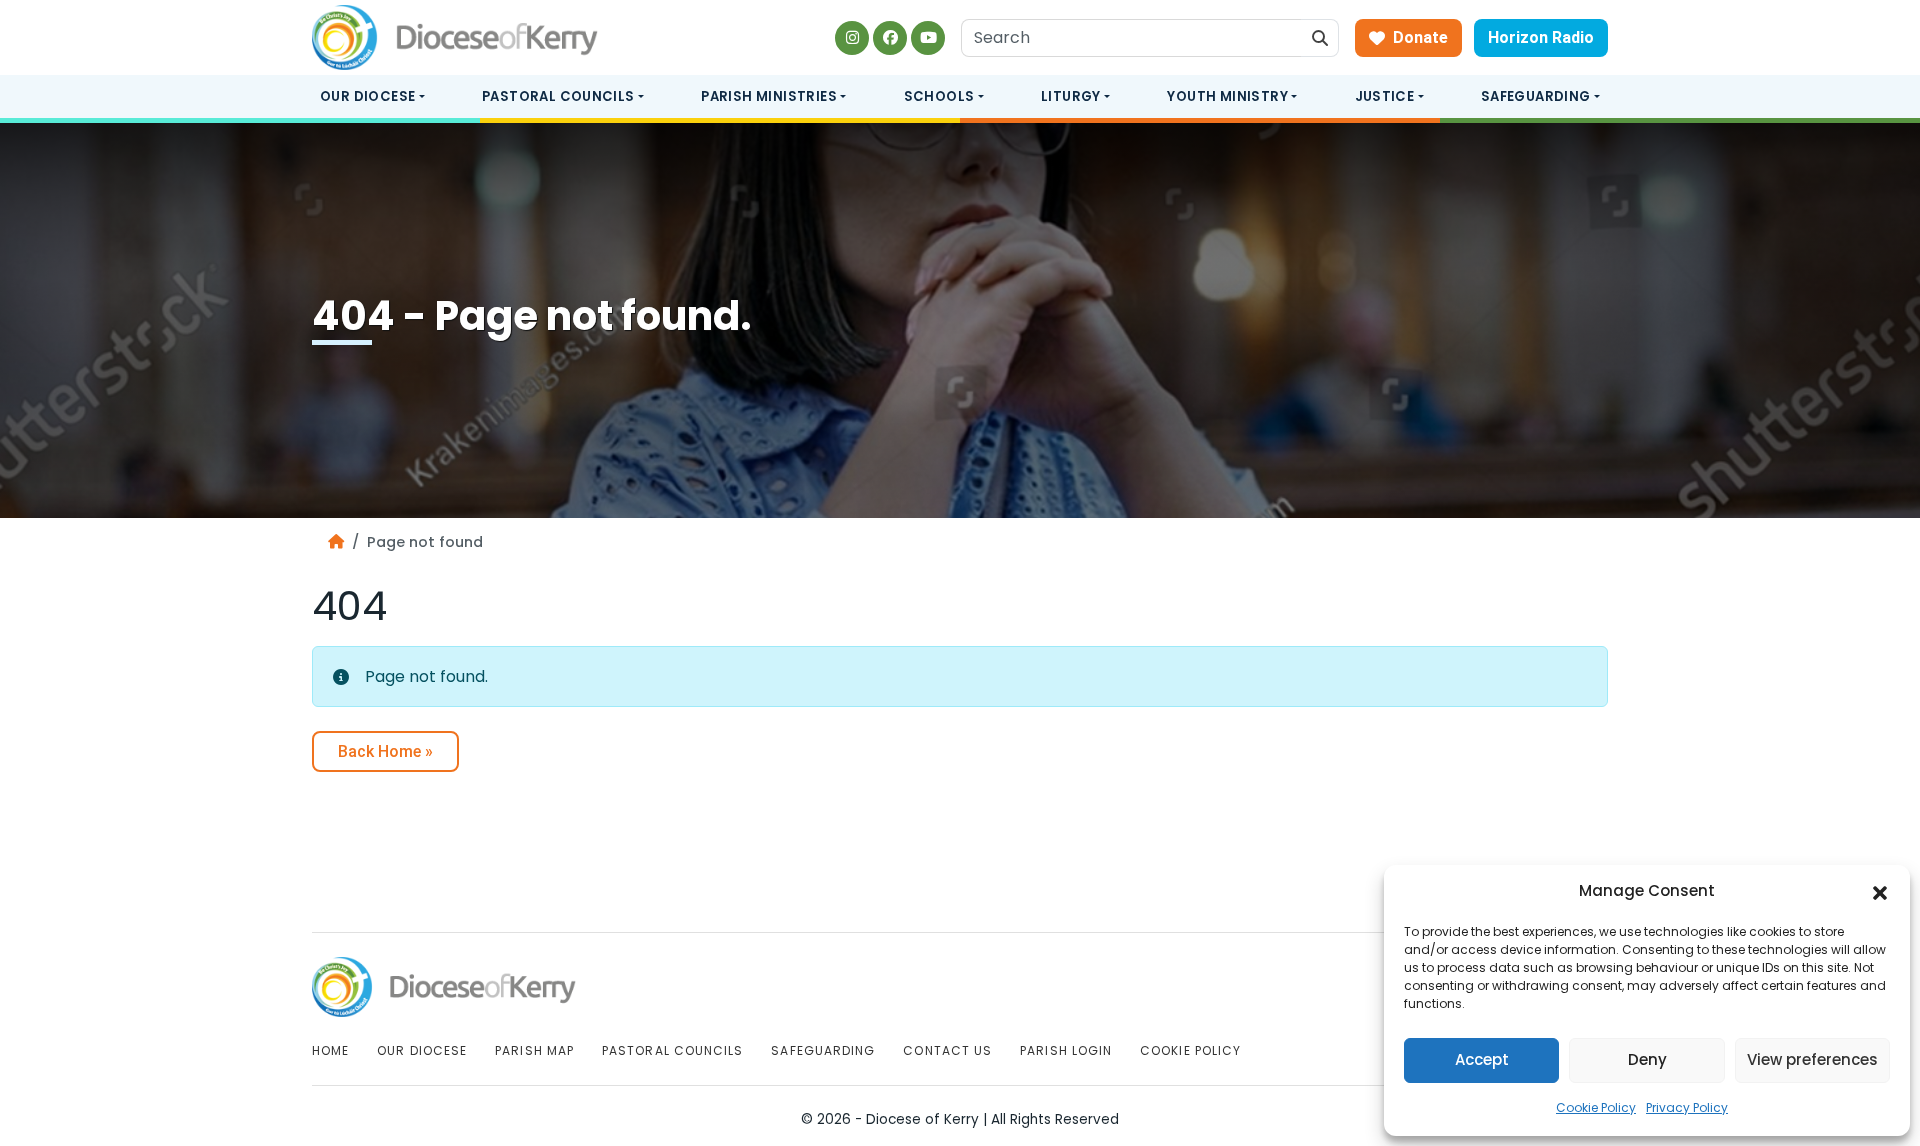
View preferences (1812, 1059)
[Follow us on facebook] (890, 38)
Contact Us (947, 1050)
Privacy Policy (1687, 1107)
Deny (1647, 1059)
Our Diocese (367, 96)
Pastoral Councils (558, 96)
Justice (1385, 96)
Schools (939, 96)
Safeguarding (1536, 96)
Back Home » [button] (385, 751)
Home (330, 1050)
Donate (1420, 37)
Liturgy (1071, 96)
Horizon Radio (1541, 37)
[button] (1880, 892)
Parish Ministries (769, 96)
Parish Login (1066, 1050)
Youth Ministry (1227, 96)
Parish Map (534, 1050)
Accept (1482, 1059)
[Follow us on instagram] (852, 38)
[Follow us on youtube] (928, 38)
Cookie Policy (1596, 1107)
